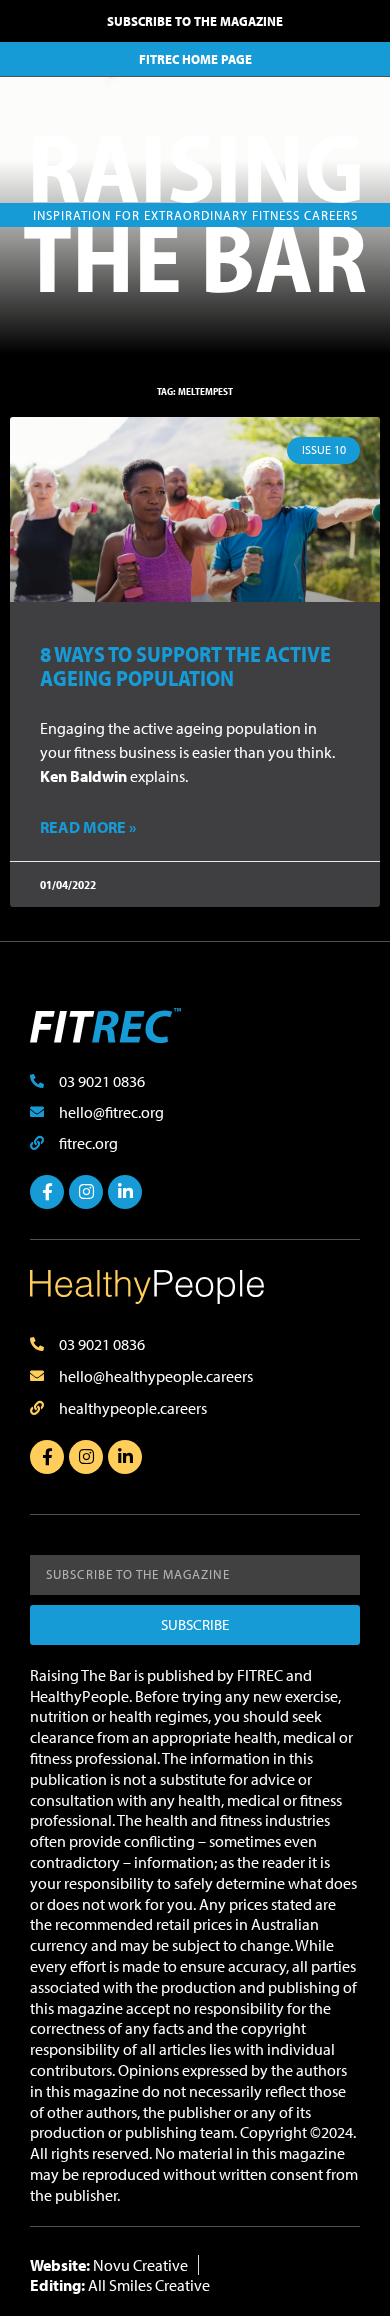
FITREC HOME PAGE (195, 59)
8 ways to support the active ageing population (185, 666)
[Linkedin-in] (125, 1192)
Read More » (88, 827)
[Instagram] (86, 1192)
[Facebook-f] (47, 1192)
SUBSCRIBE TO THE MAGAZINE (195, 21)
